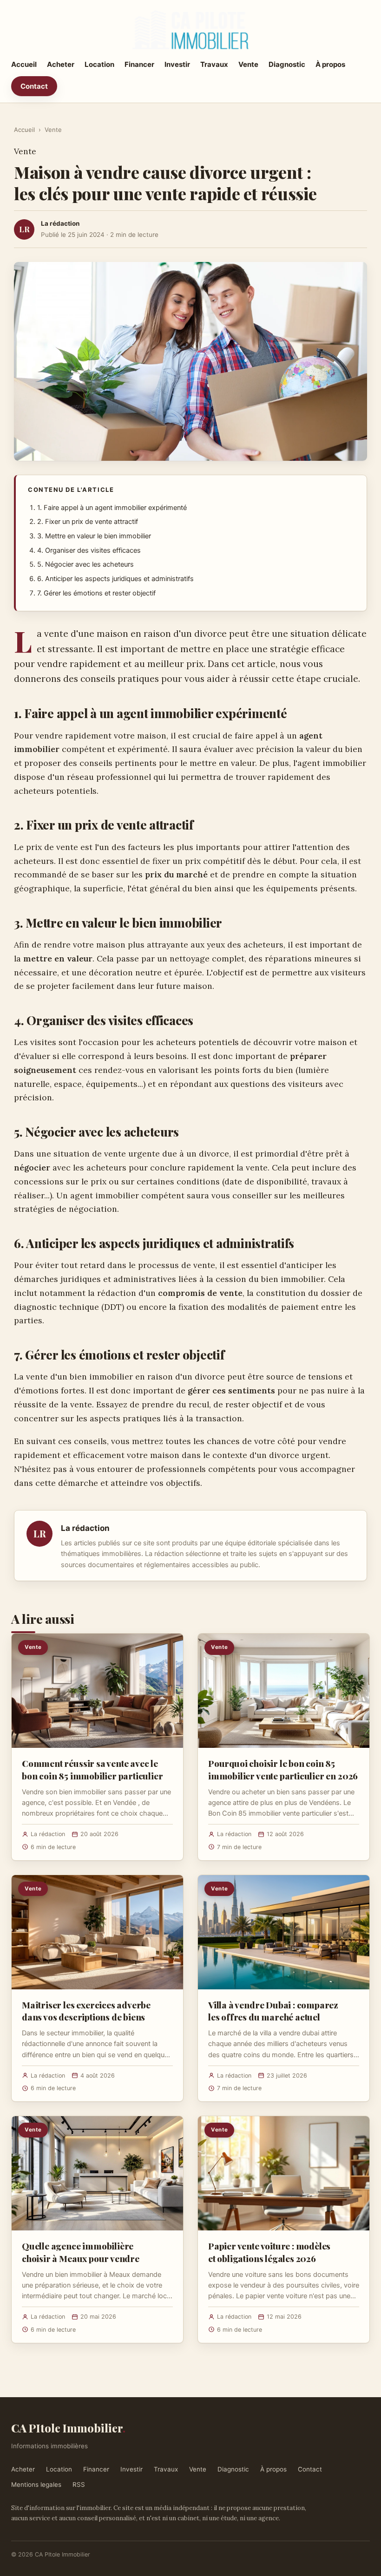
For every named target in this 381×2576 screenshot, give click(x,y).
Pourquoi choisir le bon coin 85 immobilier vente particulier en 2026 (283, 1769)
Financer (139, 64)
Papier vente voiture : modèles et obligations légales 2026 (269, 2252)
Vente (248, 64)
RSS (79, 2484)
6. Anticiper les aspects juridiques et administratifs (115, 579)
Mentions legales (36, 2484)
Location (99, 64)
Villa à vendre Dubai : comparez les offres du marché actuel (273, 2011)
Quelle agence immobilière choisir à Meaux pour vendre (81, 2252)
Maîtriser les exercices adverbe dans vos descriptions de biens (86, 2011)
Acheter (61, 64)
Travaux (214, 64)
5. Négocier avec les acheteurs (85, 564)
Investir (177, 64)
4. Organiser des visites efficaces (89, 550)
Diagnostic (287, 64)
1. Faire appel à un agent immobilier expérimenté (112, 508)
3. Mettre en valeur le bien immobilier (94, 536)
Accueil (24, 64)
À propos (330, 64)
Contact (34, 86)
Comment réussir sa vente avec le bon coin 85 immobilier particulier (92, 1769)
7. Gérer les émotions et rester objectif (96, 593)
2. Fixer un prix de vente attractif (88, 522)
